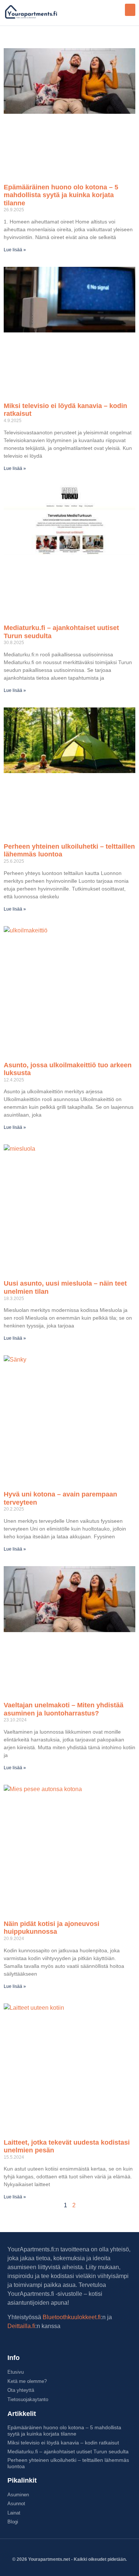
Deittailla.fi (21, 2326)
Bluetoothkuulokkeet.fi (72, 2317)
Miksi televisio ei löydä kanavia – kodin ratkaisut (63, 2443)
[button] (130, 10)
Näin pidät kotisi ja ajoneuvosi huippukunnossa (52, 1928)
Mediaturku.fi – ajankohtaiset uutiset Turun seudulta (68, 2451)
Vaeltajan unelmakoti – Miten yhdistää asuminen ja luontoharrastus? (64, 1709)
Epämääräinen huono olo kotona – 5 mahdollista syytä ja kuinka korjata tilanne (61, 195)
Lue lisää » (15, 250)
